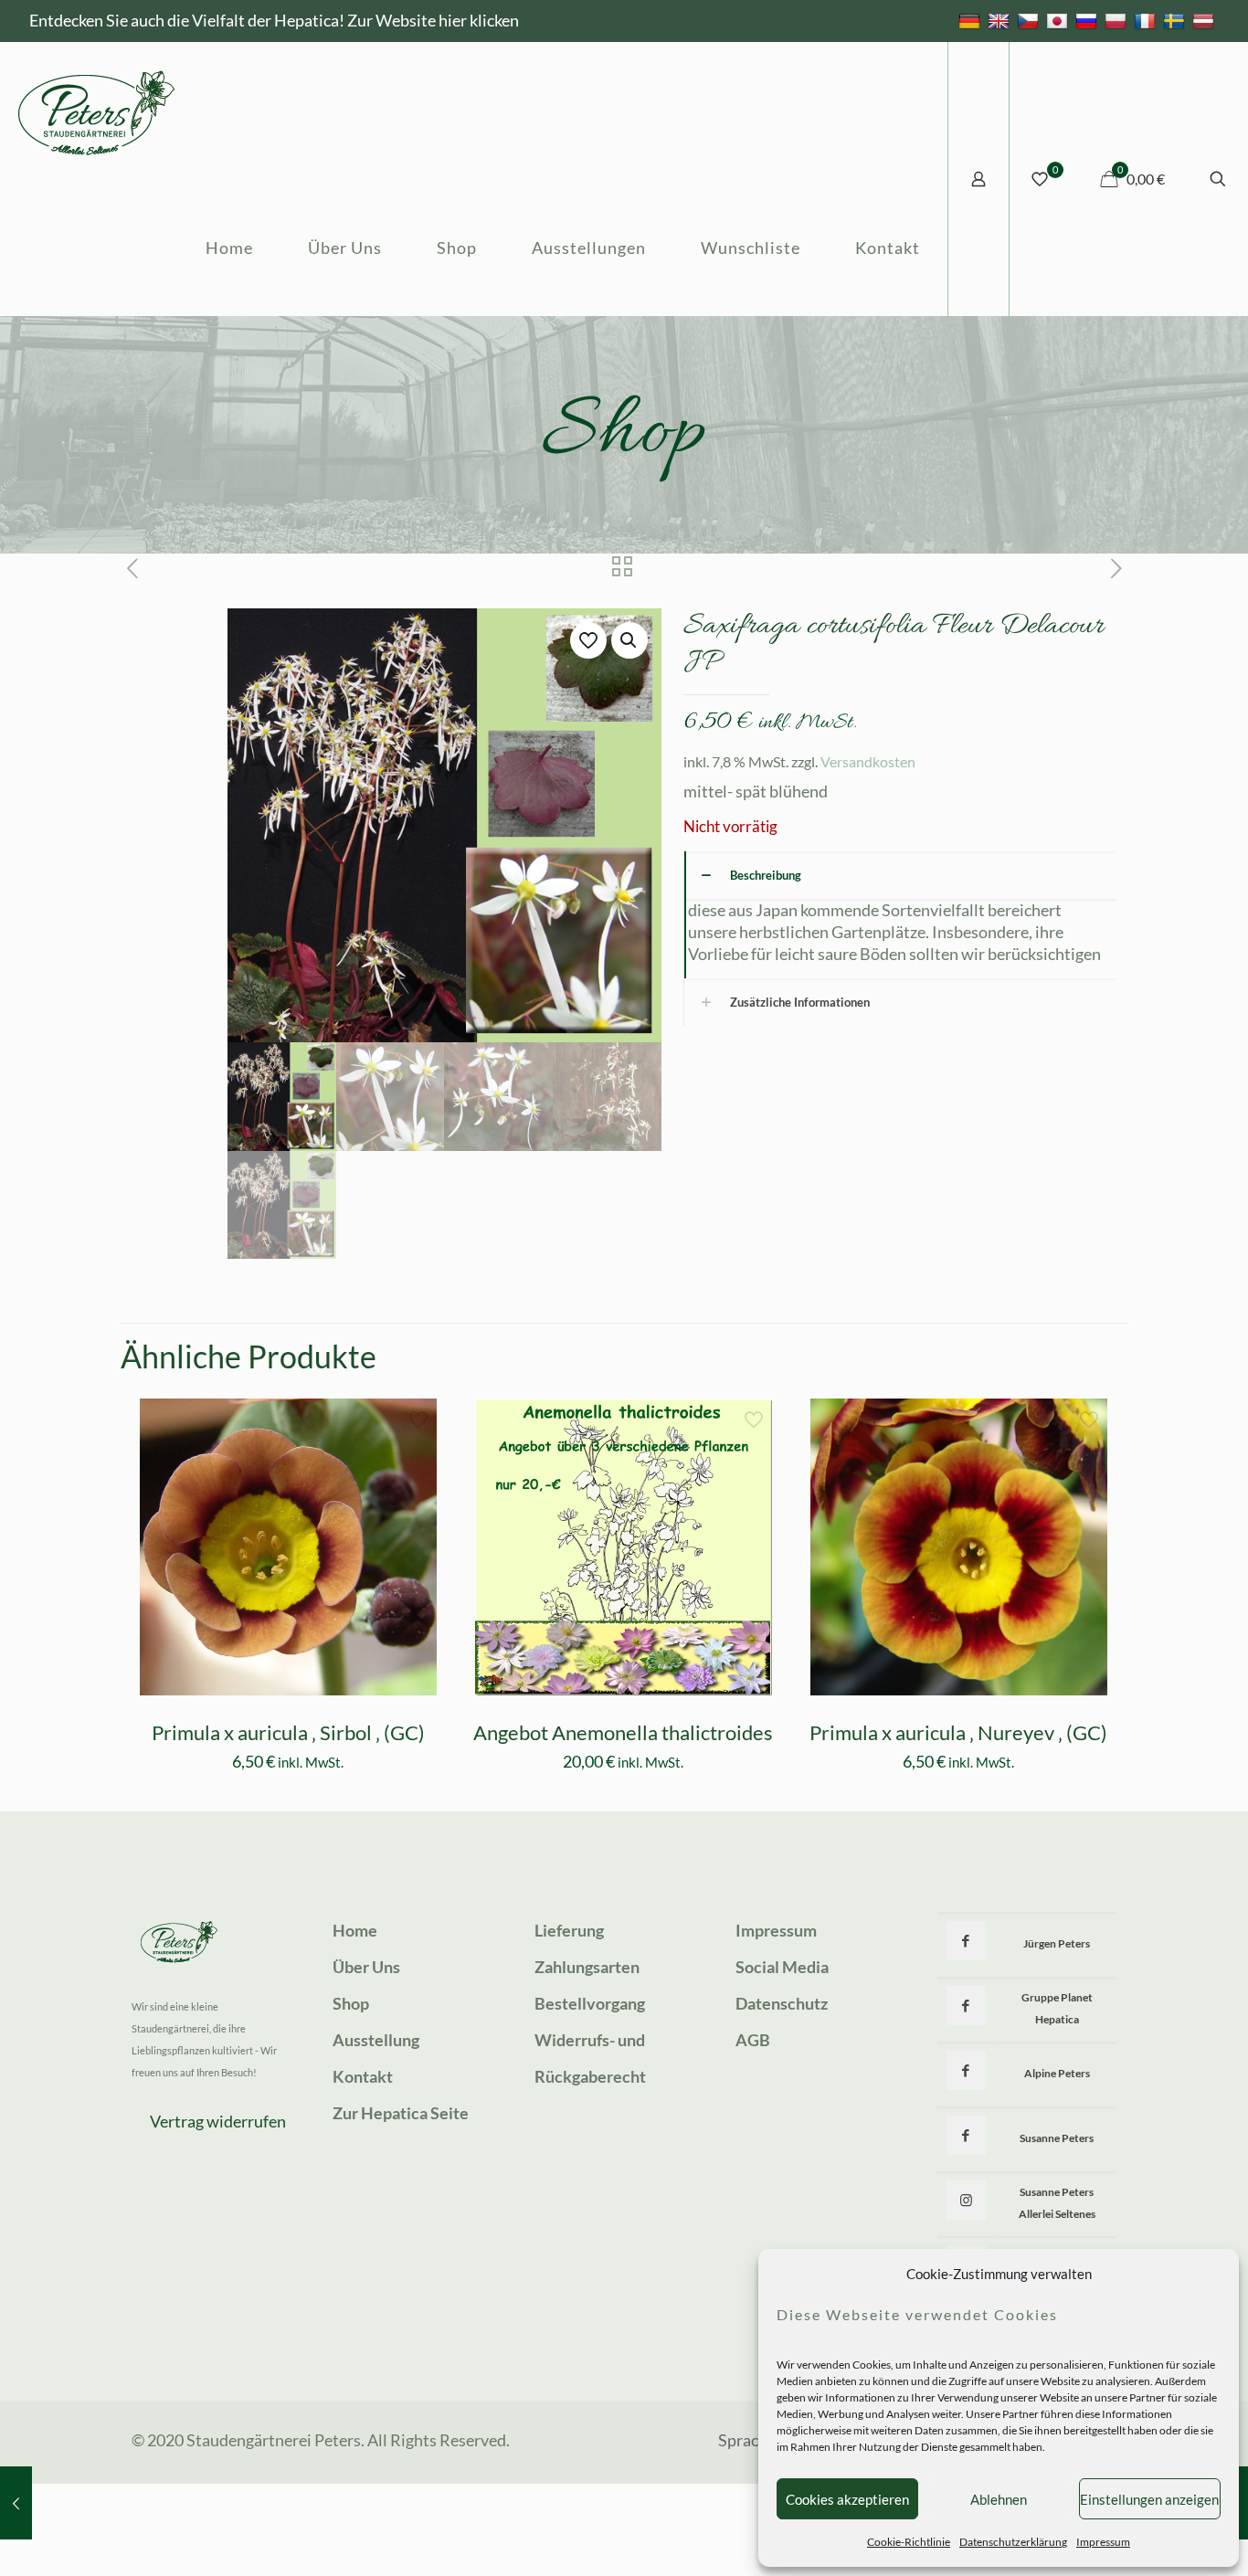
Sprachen (751, 2440)
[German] (972, 20)
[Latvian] (1206, 20)
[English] (1001, 20)
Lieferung (569, 1930)
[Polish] (1118, 20)
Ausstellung (376, 2040)
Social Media (782, 1967)
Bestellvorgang (590, 2003)
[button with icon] (966, 1941)
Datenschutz (782, 2003)
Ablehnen (999, 2499)
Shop (351, 2003)
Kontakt (363, 2076)
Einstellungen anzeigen (1149, 2499)
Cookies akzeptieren (847, 2499)
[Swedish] (1176, 20)
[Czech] (1030, 20)
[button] (629, 640)
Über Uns (366, 1967)
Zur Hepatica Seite (401, 2113)
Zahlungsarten (587, 1967)
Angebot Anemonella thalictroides (623, 1732)
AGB (753, 2040)
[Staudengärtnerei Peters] (97, 111)
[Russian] (1089, 20)
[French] (1147, 20)
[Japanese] (1059, 20)
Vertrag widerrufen (218, 2121)
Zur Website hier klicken (433, 20)
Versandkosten (868, 761)
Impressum (1103, 2542)
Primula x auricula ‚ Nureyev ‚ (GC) (958, 1732)
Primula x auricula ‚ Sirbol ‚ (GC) (288, 1732)
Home (355, 1930)
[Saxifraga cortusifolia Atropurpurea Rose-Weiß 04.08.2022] (16, 2503)
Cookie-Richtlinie (909, 2542)
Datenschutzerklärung (1013, 2542)
